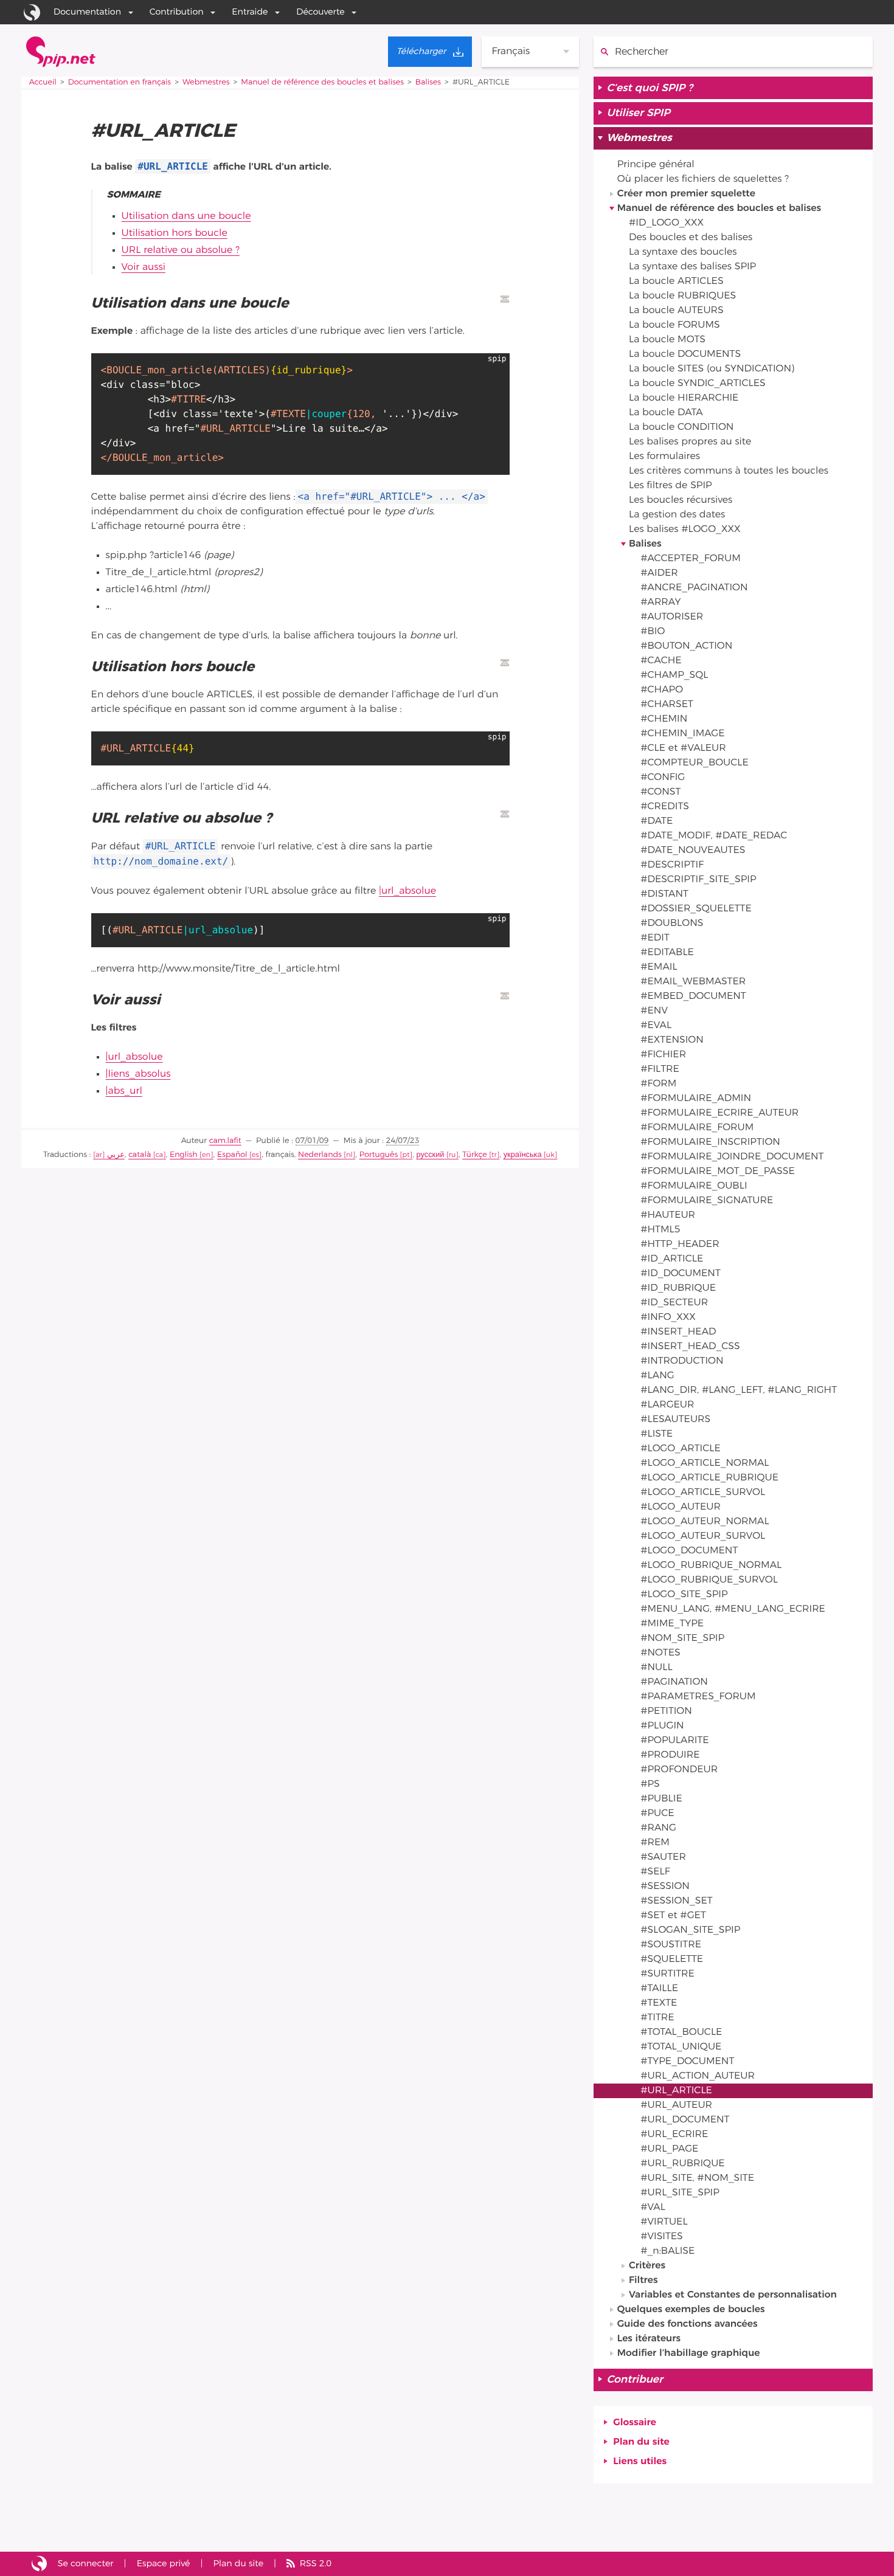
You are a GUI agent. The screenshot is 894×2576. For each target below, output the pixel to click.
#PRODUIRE (670, 1755)
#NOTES (660, 1653)
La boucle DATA (666, 413)
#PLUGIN (662, 1726)
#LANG (657, 1376)
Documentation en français (120, 82)
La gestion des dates (677, 515)
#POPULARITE (674, 1741)
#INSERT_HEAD (678, 1332)
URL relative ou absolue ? (181, 250)
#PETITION (666, 1711)
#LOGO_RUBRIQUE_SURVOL (709, 1580)
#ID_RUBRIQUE (678, 1288)
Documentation (87, 12)
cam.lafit (225, 1141)
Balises (428, 82)
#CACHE (661, 661)
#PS (650, 1784)
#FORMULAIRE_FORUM (697, 1128)
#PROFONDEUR (679, 1770)
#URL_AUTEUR (676, 2105)
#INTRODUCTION (682, 1361)
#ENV (654, 1011)
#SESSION (665, 1887)
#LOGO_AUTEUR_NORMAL (705, 1522)
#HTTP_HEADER (680, 1245)
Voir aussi (144, 268)
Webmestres (206, 82)
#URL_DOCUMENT (685, 2120)
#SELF (655, 1872)
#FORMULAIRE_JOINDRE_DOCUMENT (732, 1157)
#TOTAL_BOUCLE (681, 2032)
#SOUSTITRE (671, 1945)
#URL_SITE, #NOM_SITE (697, 2178)
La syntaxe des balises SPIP (692, 267)
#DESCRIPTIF (672, 865)
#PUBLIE (661, 1799)
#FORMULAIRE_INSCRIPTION (710, 1142)
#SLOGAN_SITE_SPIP (690, 1930)
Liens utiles (640, 2462)
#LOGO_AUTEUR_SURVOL (703, 1536)
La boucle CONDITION (681, 427)
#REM (655, 1843)
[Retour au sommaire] (505, 299)
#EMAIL (659, 967)
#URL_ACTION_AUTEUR (698, 2076)
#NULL (656, 1668)
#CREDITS (665, 807)
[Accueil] (61, 52)
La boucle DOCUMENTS (685, 354)
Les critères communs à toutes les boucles (729, 471)
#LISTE (657, 1434)
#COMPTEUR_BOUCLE (695, 763)
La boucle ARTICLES (676, 281)
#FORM (658, 1084)
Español (232, 1155)
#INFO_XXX (668, 1317)
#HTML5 (660, 1230)
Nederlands (320, 1155)
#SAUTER (663, 1857)
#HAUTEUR (668, 1215)
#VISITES (662, 2237)
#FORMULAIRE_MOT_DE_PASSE (718, 1172)
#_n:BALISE (667, 2251)
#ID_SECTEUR (674, 1303)
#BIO (653, 632)
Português (379, 1155)
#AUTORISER (672, 617)
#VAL (653, 2208)
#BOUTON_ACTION (686, 646)
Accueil (43, 82)
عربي (116, 1155)
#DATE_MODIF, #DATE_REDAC (714, 836)
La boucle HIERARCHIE (684, 398)
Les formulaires (664, 457)
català (140, 1155)
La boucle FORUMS (674, 325)
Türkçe (475, 1155)
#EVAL (656, 1026)
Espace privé (164, 2564)
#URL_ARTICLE (676, 2091)
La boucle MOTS (667, 340)
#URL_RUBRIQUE (682, 2164)
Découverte (321, 12)
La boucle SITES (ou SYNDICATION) (712, 369)
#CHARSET (667, 705)
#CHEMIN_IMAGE (682, 734)
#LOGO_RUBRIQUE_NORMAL (711, 1566)
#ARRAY (660, 603)
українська (523, 1155)
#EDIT (655, 938)
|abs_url (124, 1091)
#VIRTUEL (664, 2222)
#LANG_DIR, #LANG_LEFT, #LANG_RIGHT (739, 1390)
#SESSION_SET (676, 1901)
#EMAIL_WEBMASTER (693, 982)
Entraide (250, 12)
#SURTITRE (667, 1974)
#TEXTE (659, 2003)
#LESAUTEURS (675, 1420)
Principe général (656, 165)
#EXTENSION (672, 1040)
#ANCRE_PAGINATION (694, 588)
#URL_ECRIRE (674, 2135)
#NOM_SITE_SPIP (682, 1638)
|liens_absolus (138, 1074)
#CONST (660, 792)
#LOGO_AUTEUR (681, 1507)
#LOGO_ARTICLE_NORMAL (705, 1463)
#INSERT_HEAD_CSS (690, 1347)
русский (431, 1155)
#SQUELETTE (672, 1960)
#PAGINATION (674, 1682)
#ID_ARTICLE (672, 1259)
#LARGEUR (667, 1405)
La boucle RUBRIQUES (682, 296)
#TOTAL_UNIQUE (681, 2047)
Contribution (177, 12)
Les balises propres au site (690, 442)
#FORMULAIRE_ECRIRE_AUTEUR (719, 1113)
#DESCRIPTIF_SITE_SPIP (698, 880)
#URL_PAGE (669, 2149)
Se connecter (86, 2564)
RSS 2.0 (316, 2564)
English (184, 1155)
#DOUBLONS (672, 924)
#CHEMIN (664, 719)
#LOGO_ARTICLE (681, 1449)
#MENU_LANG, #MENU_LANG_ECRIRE (733, 1609)
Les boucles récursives (681, 500)
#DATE (657, 821)
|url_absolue (407, 891)
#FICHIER (663, 1055)
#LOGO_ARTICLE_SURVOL (703, 1493)
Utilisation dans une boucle (186, 216)
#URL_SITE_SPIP (680, 2193)
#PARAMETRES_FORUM (698, 1697)
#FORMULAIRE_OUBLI (694, 1186)
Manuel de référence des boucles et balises (322, 82)
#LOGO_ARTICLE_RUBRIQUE (709, 1478)
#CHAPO (662, 690)
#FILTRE (660, 1069)
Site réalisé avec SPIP (39, 2564)
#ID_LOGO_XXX (666, 223)
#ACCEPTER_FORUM (691, 559)
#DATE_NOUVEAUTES (693, 851)
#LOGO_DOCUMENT (689, 1551)
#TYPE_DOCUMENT (687, 2062)
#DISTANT (664, 894)
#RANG (658, 1828)
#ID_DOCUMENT (681, 1274)
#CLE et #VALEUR (683, 748)
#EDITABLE (667, 953)
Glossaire (635, 2423)
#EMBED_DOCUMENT (693, 996)
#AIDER (659, 573)
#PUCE (657, 1814)
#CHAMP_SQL (674, 675)
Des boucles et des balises (691, 238)
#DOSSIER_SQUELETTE (696, 909)
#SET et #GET (673, 1916)
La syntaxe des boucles (683, 252)
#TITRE (657, 2018)
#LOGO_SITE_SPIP (684, 1595)
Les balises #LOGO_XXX (685, 530)
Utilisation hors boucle (175, 233)
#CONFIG (663, 778)
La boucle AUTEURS (676, 311)
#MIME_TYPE (672, 1624)
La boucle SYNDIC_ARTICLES (697, 384)
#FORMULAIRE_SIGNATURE (707, 1201)
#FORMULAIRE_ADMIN (696, 1099)
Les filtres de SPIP (670, 486)
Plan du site (641, 2442)
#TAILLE (659, 1989)
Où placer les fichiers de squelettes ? (703, 179)
